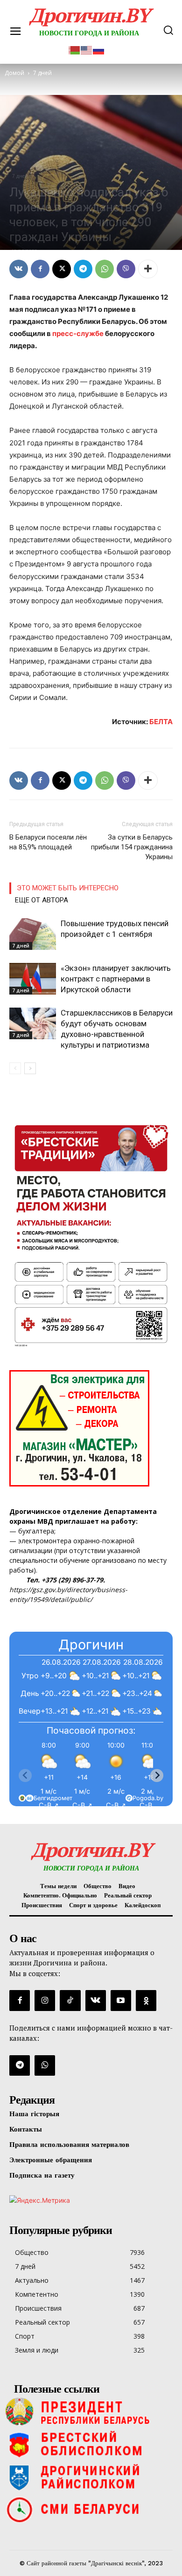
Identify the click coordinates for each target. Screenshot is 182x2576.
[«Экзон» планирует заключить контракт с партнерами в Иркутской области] (33, 979)
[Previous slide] (25, 1776)
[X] (62, 269)
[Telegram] (83, 269)
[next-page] (30, 1068)
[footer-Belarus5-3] (91, 2412)
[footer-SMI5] (91, 2509)
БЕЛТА (161, 722)
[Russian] (99, 49)
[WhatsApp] (105, 269)
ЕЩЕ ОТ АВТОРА (42, 900)
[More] (148, 269)
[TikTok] (70, 2000)
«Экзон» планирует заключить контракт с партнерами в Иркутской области (116, 979)
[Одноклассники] (146, 2000)
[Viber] (126, 269)
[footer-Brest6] (91, 2444)
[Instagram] (45, 2000)
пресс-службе (78, 333)
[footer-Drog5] (91, 2477)
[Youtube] (121, 2000)
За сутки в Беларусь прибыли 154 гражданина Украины (132, 847)
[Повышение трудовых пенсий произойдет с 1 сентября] (33, 934)
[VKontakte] (96, 2000)
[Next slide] (157, 1776)
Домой (14, 73)
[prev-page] (15, 1068)
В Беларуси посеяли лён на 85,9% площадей (48, 842)
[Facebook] (40, 269)
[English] (87, 49)
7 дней (20, 176)
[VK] (19, 269)
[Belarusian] (75, 49)
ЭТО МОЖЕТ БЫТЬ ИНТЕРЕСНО (68, 888)
